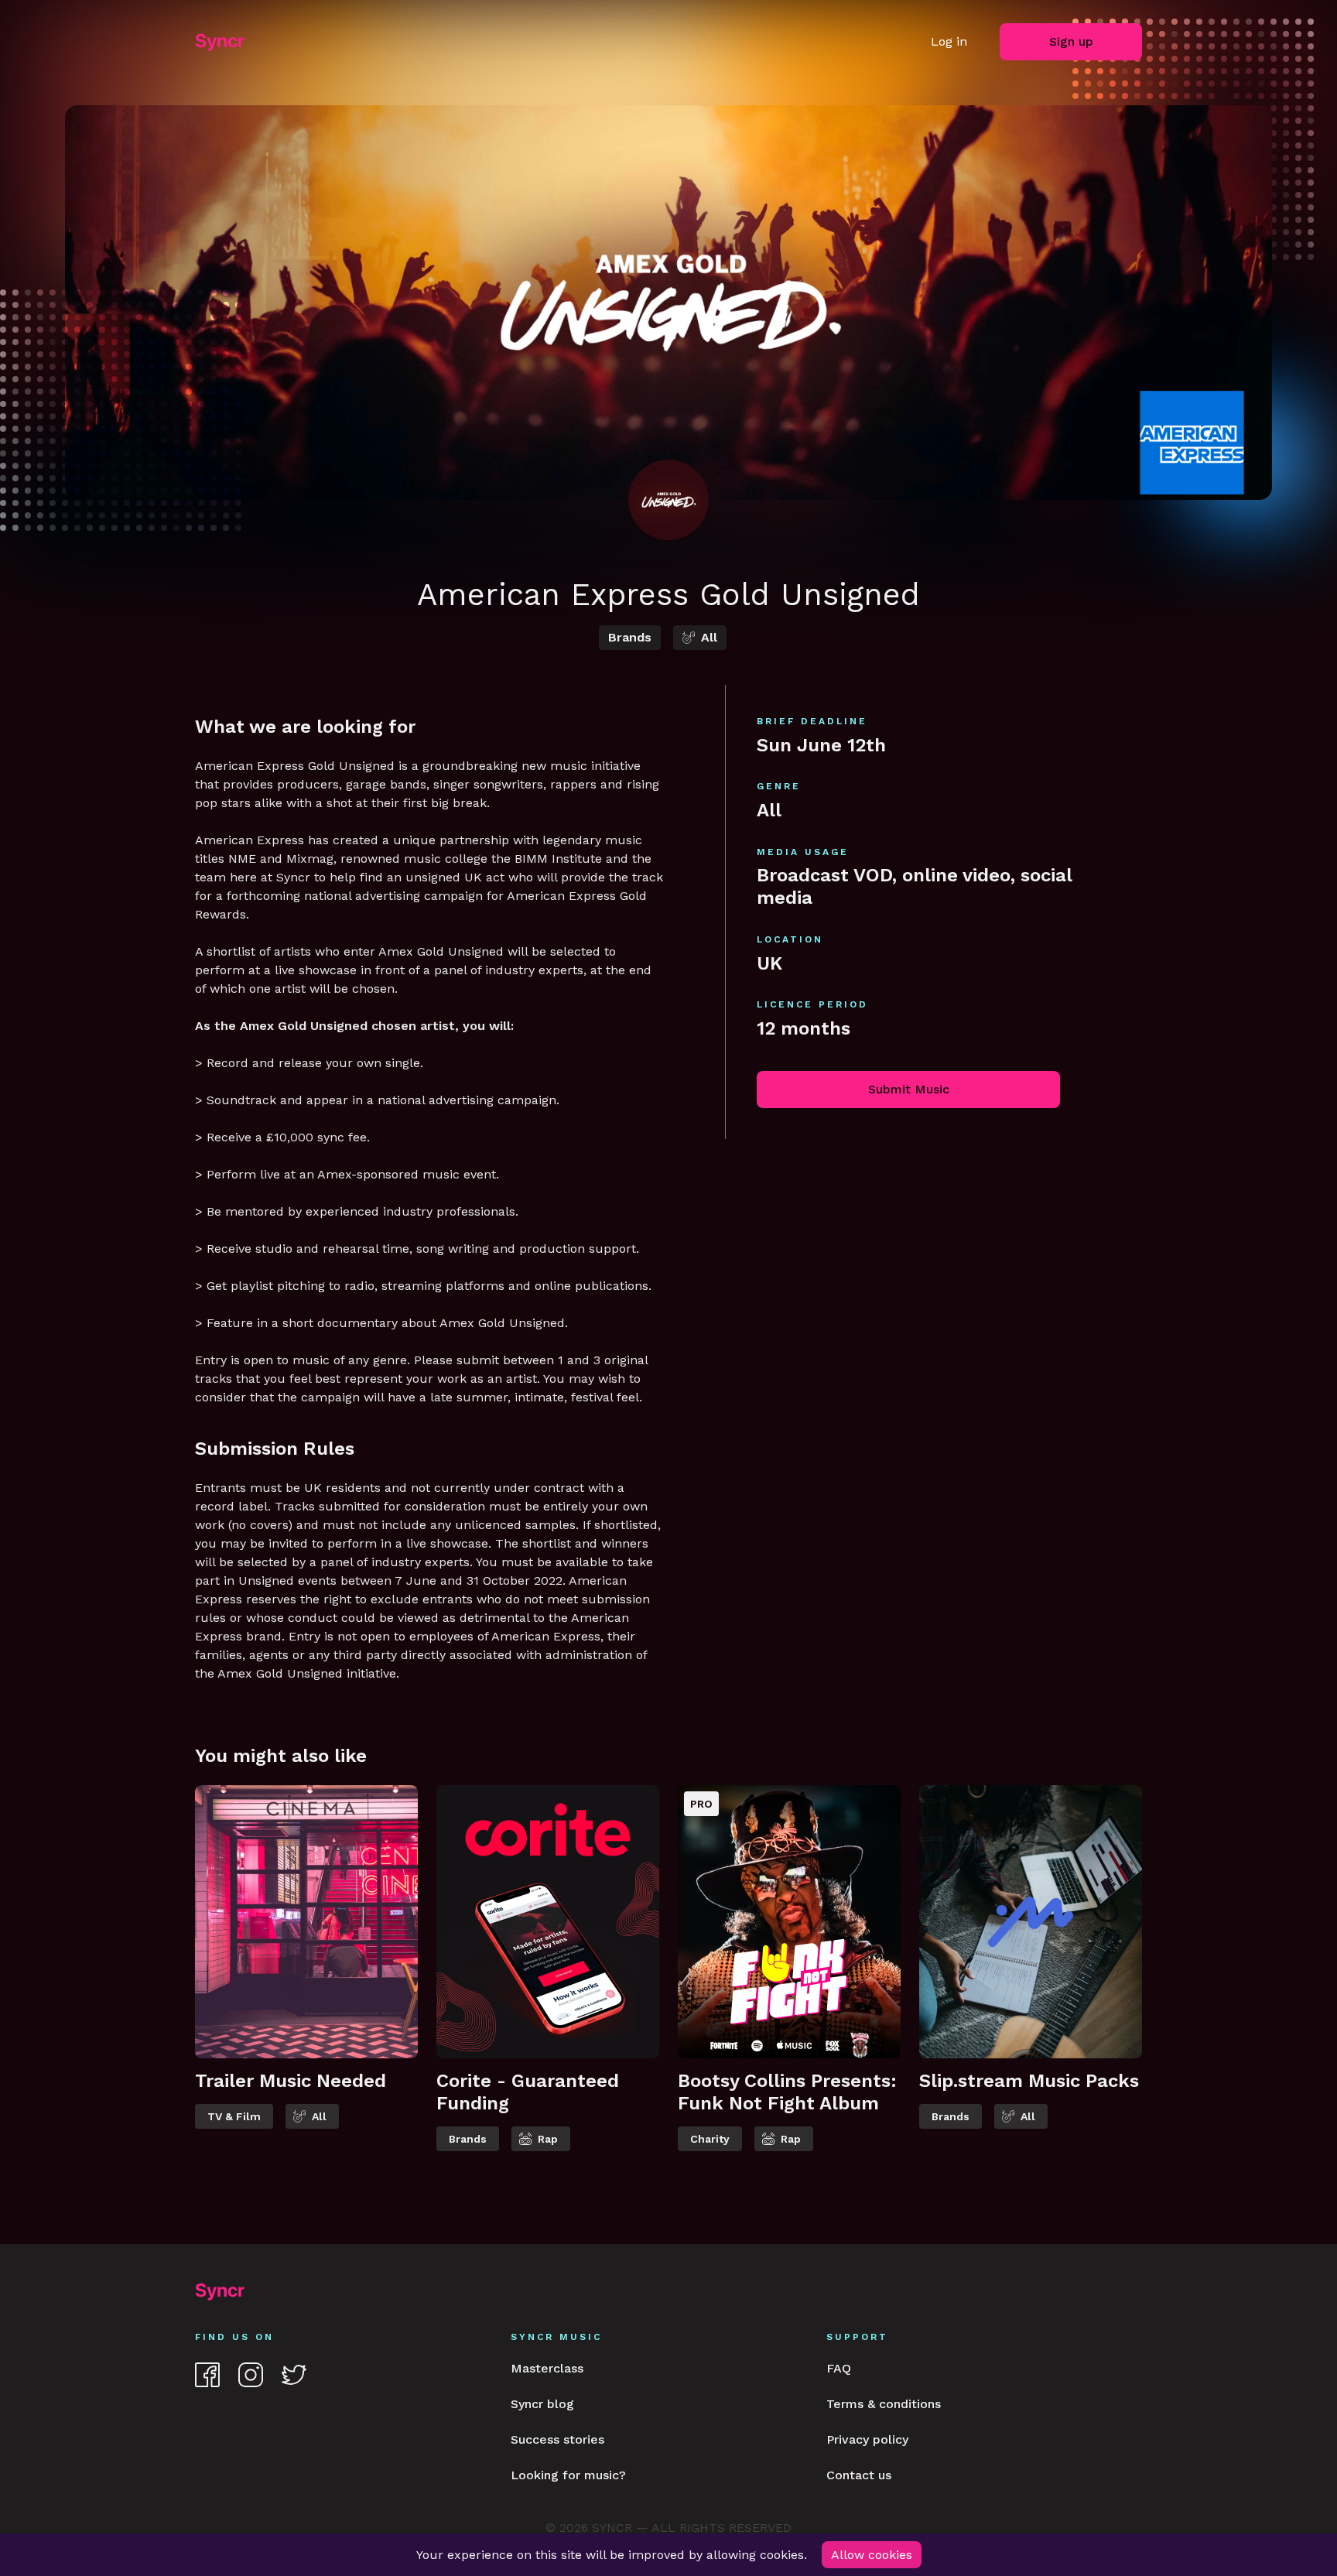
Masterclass (547, 2368)
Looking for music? (568, 2475)
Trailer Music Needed (291, 2081)
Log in (949, 41)
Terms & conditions (884, 2404)
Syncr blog (542, 2404)
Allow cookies (872, 2555)
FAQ (839, 2368)
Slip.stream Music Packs (1029, 2081)
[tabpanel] (306, 1979)
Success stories (557, 2439)
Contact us (859, 2475)
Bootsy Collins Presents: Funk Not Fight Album (787, 2092)
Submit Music (909, 1089)
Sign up (1071, 41)
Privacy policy (867, 2439)
